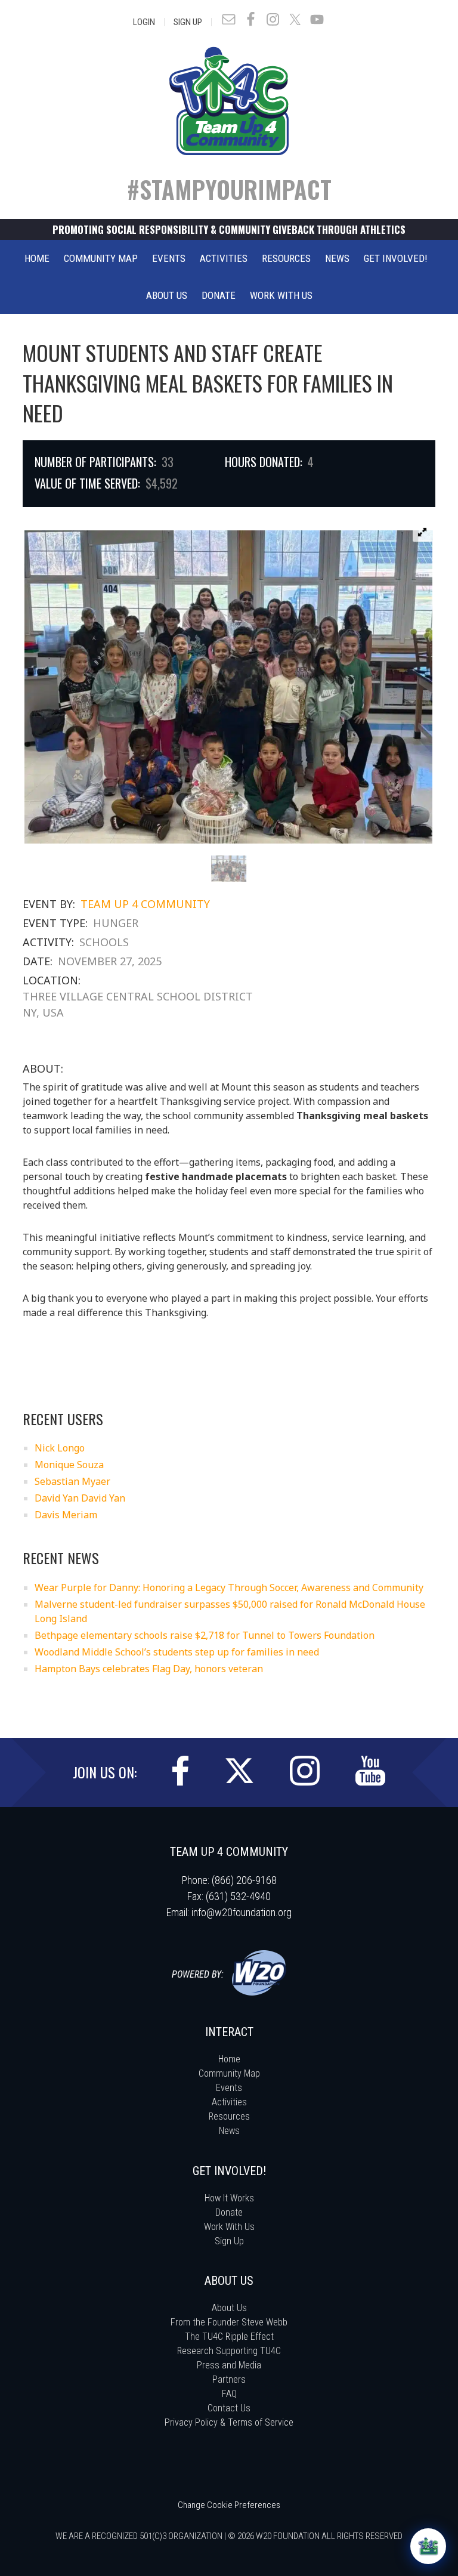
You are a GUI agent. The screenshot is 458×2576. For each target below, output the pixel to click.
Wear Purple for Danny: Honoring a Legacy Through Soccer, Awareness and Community (229, 1587)
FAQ (229, 2394)
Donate (229, 2212)
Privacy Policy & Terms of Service (229, 2422)
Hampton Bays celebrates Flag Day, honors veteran (149, 1669)
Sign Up (188, 22)
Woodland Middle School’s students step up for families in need (177, 1652)
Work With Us (229, 2227)
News (229, 2131)
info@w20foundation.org (242, 1912)
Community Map (229, 2073)
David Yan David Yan (80, 1498)
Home (229, 2059)
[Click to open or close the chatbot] (428, 2546)
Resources (229, 2116)
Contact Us (229, 2408)
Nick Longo (60, 1448)
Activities (229, 2102)
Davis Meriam (66, 1515)
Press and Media (229, 2365)
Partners (229, 2379)
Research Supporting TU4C (229, 2351)
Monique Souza (69, 1465)
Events (229, 2088)
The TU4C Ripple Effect (229, 2336)
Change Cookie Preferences (229, 2505)
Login (144, 22)
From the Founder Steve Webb (229, 2322)
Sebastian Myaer (72, 1481)
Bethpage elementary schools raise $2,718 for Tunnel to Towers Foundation (205, 1635)
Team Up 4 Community (145, 904)
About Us (229, 2308)
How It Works (229, 2198)
